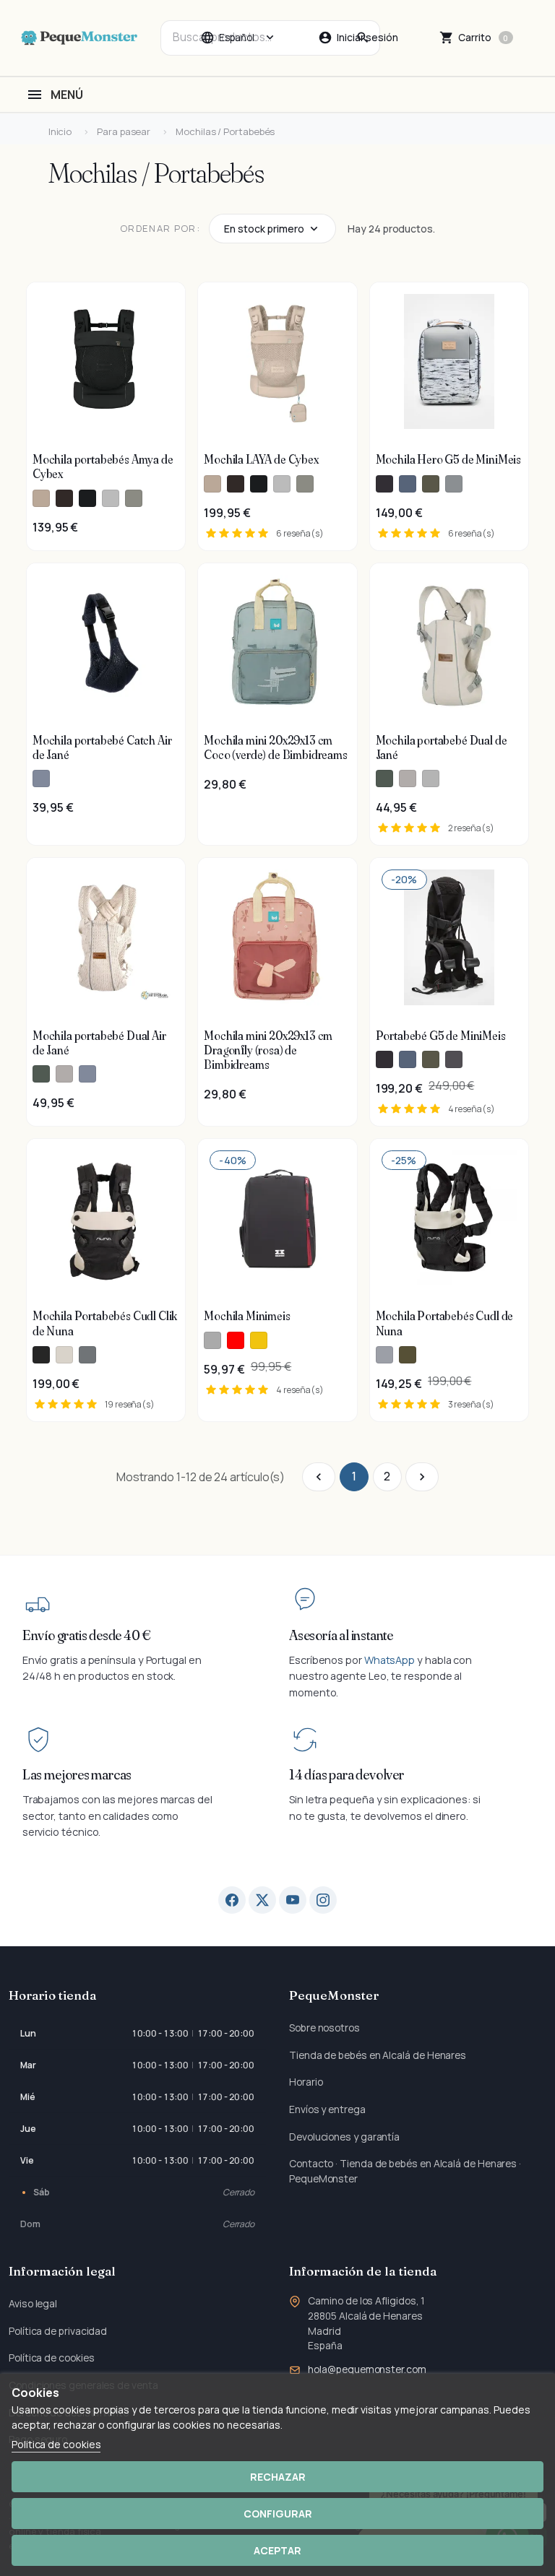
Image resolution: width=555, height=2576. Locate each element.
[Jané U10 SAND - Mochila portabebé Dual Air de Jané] (64, 1074)
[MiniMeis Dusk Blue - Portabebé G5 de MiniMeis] (408, 1059)
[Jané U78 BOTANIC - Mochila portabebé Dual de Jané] (384, 779)
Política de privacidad (58, 2331)
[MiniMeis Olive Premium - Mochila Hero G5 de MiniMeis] (431, 484)
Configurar (278, 2514)
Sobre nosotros (324, 2028)
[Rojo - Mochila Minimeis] (236, 1340)
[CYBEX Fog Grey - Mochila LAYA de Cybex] (282, 484)
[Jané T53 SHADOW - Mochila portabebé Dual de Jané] (431, 779)
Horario (306, 2082)
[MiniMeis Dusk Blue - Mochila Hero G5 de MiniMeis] (408, 484)
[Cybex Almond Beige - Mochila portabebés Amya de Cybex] (41, 498)
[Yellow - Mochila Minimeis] (259, 1340)
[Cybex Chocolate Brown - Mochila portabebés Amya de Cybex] (64, 498)
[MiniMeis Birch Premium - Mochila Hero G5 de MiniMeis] (454, 484)
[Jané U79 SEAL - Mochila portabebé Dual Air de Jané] (87, 1074)
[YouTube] (293, 1900)
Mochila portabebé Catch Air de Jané (102, 747)
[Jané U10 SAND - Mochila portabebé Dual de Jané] (408, 779)
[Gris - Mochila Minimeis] (212, 1340)
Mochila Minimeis (247, 1316)
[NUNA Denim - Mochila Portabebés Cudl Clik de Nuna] (87, 1355)
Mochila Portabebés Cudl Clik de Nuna (105, 1323)
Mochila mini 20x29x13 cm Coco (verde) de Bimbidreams (275, 747)
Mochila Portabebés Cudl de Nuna (445, 1323)
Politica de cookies (56, 2444)
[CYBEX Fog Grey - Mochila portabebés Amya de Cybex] (111, 498)
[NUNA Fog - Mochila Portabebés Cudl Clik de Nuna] (64, 1355)
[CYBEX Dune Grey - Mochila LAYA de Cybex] (305, 484)
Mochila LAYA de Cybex (261, 459)
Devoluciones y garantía (344, 2137)
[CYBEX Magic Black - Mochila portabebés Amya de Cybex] (87, 498)
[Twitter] (262, 1900)
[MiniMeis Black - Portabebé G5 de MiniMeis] (384, 1059)
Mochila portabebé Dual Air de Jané (99, 1043)
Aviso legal (33, 2303)
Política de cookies (51, 2358)
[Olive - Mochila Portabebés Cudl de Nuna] (408, 1355)
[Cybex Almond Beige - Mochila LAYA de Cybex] (212, 484)
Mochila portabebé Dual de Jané (442, 747)
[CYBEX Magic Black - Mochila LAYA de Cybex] (259, 484)
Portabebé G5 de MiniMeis (441, 1036)
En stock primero (264, 229)
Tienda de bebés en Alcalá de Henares (378, 2055)
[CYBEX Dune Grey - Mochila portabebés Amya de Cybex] (134, 498)
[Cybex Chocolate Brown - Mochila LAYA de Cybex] (236, 484)
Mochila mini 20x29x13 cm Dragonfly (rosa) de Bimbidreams (268, 1050)
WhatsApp (390, 1660)
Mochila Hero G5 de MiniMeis (448, 459)
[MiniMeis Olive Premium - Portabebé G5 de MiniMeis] (431, 1059)
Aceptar (277, 2550)
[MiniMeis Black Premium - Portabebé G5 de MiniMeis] (454, 1059)
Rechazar (278, 2477)
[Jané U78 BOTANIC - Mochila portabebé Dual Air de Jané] (41, 1074)
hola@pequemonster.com (367, 2369)
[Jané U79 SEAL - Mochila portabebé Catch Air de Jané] (41, 779)
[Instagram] (323, 1900)
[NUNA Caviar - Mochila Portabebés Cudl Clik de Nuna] (41, 1355)
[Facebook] (232, 1900)
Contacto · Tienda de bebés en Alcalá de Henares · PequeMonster (405, 2171)
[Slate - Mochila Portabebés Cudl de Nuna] (384, 1355)
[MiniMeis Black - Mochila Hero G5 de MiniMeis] (384, 484)
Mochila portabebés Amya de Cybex (103, 467)
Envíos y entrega (327, 2109)
